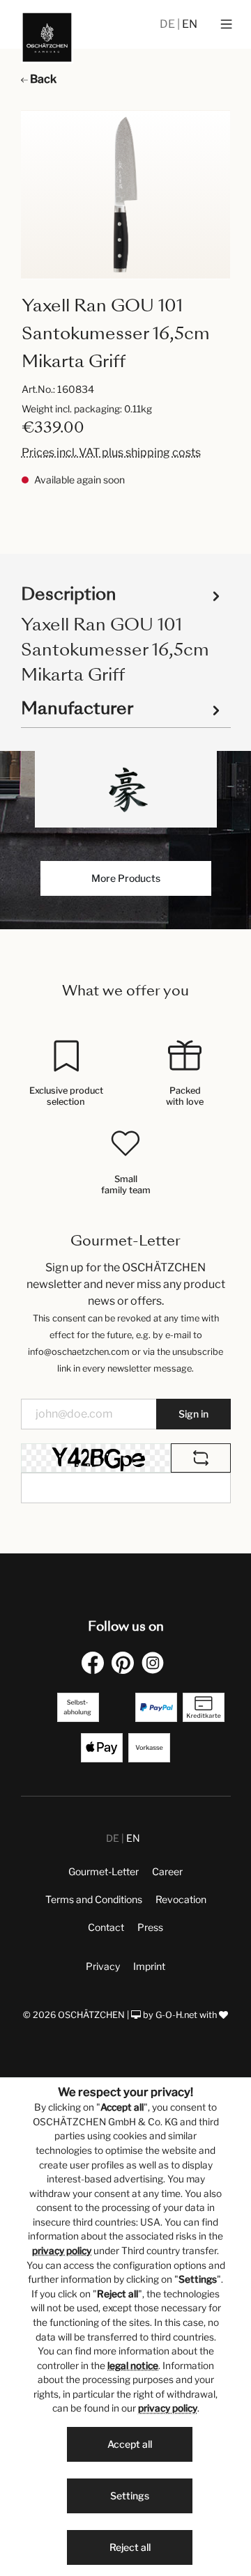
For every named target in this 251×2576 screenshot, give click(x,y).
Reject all (130, 2547)
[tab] (122, 634)
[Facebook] (96, 1662)
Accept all (130, 2444)
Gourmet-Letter (104, 1871)
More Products (126, 878)
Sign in (193, 1414)
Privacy (103, 1966)
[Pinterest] (125, 1662)
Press (150, 1927)
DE (168, 24)
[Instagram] (155, 1662)
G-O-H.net (176, 2015)
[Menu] (226, 24)
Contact (106, 1927)
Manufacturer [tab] (77, 708)
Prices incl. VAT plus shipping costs (111, 452)
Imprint (149, 1966)
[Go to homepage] (47, 37)
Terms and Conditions (94, 1899)
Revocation (181, 1899)
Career (167, 1871)
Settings (130, 2496)
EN (190, 24)
